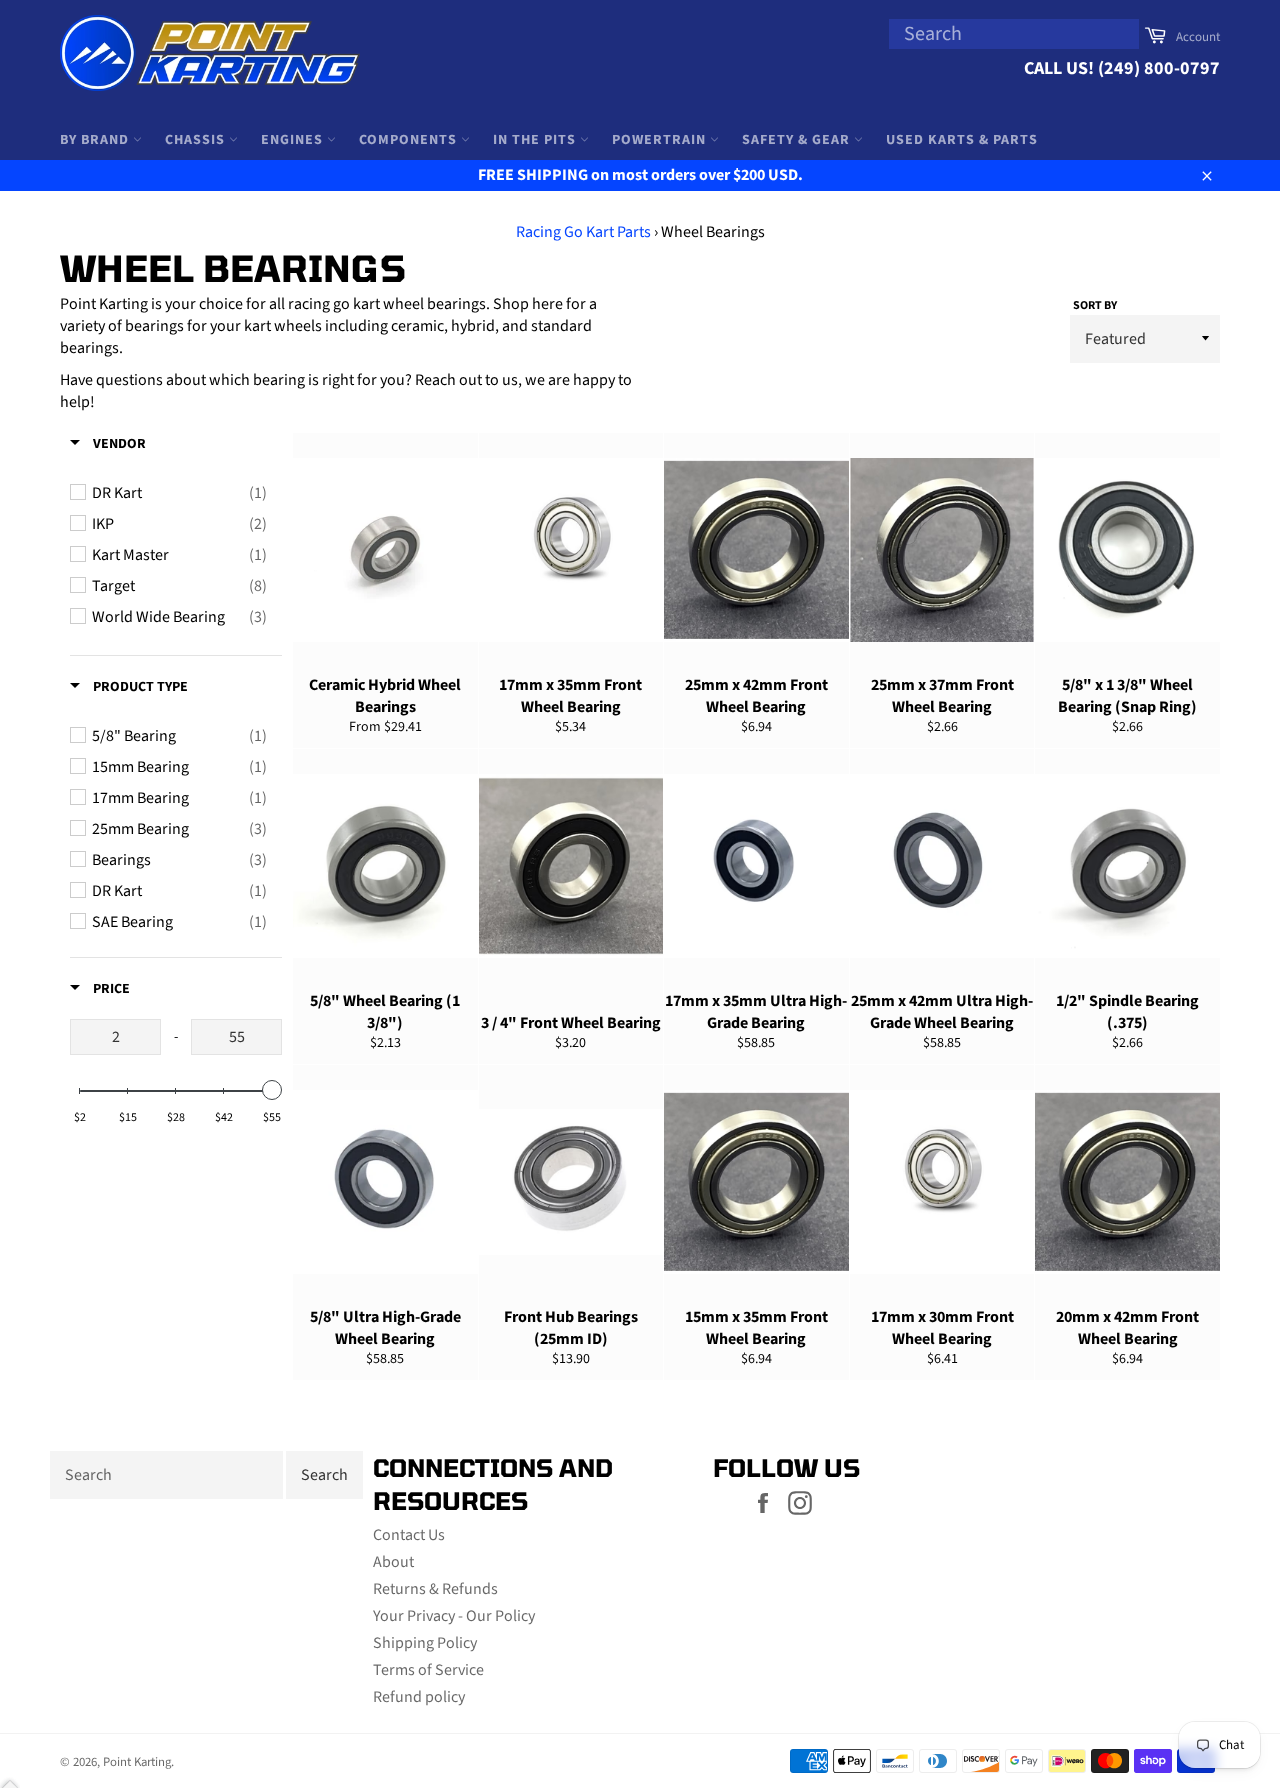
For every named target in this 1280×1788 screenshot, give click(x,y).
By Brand (96, 140)
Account (1198, 37)
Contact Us (409, 1535)
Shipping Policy (425, 1643)
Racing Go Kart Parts (583, 232)
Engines (294, 140)
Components (410, 140)
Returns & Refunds (435, 1589)
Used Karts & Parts (962, 140)
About (393, 1562)
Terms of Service (428, 1670)
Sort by (1095, 306)
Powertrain (661, 140)
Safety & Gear (798, 140)
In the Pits (536, 140)
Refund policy (419, 1697)
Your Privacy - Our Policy (454, 1616)
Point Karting (137, 1762)
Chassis (197, 140)
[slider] (272, 1090)
